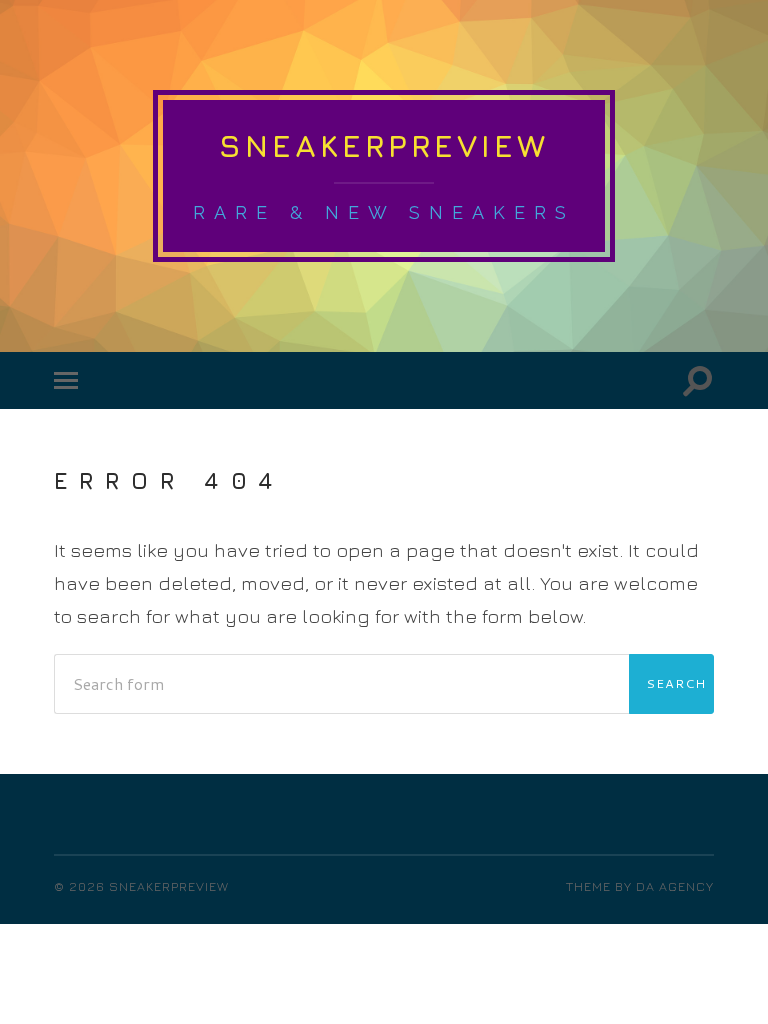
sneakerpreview (384, 145)
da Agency (675, 886)
